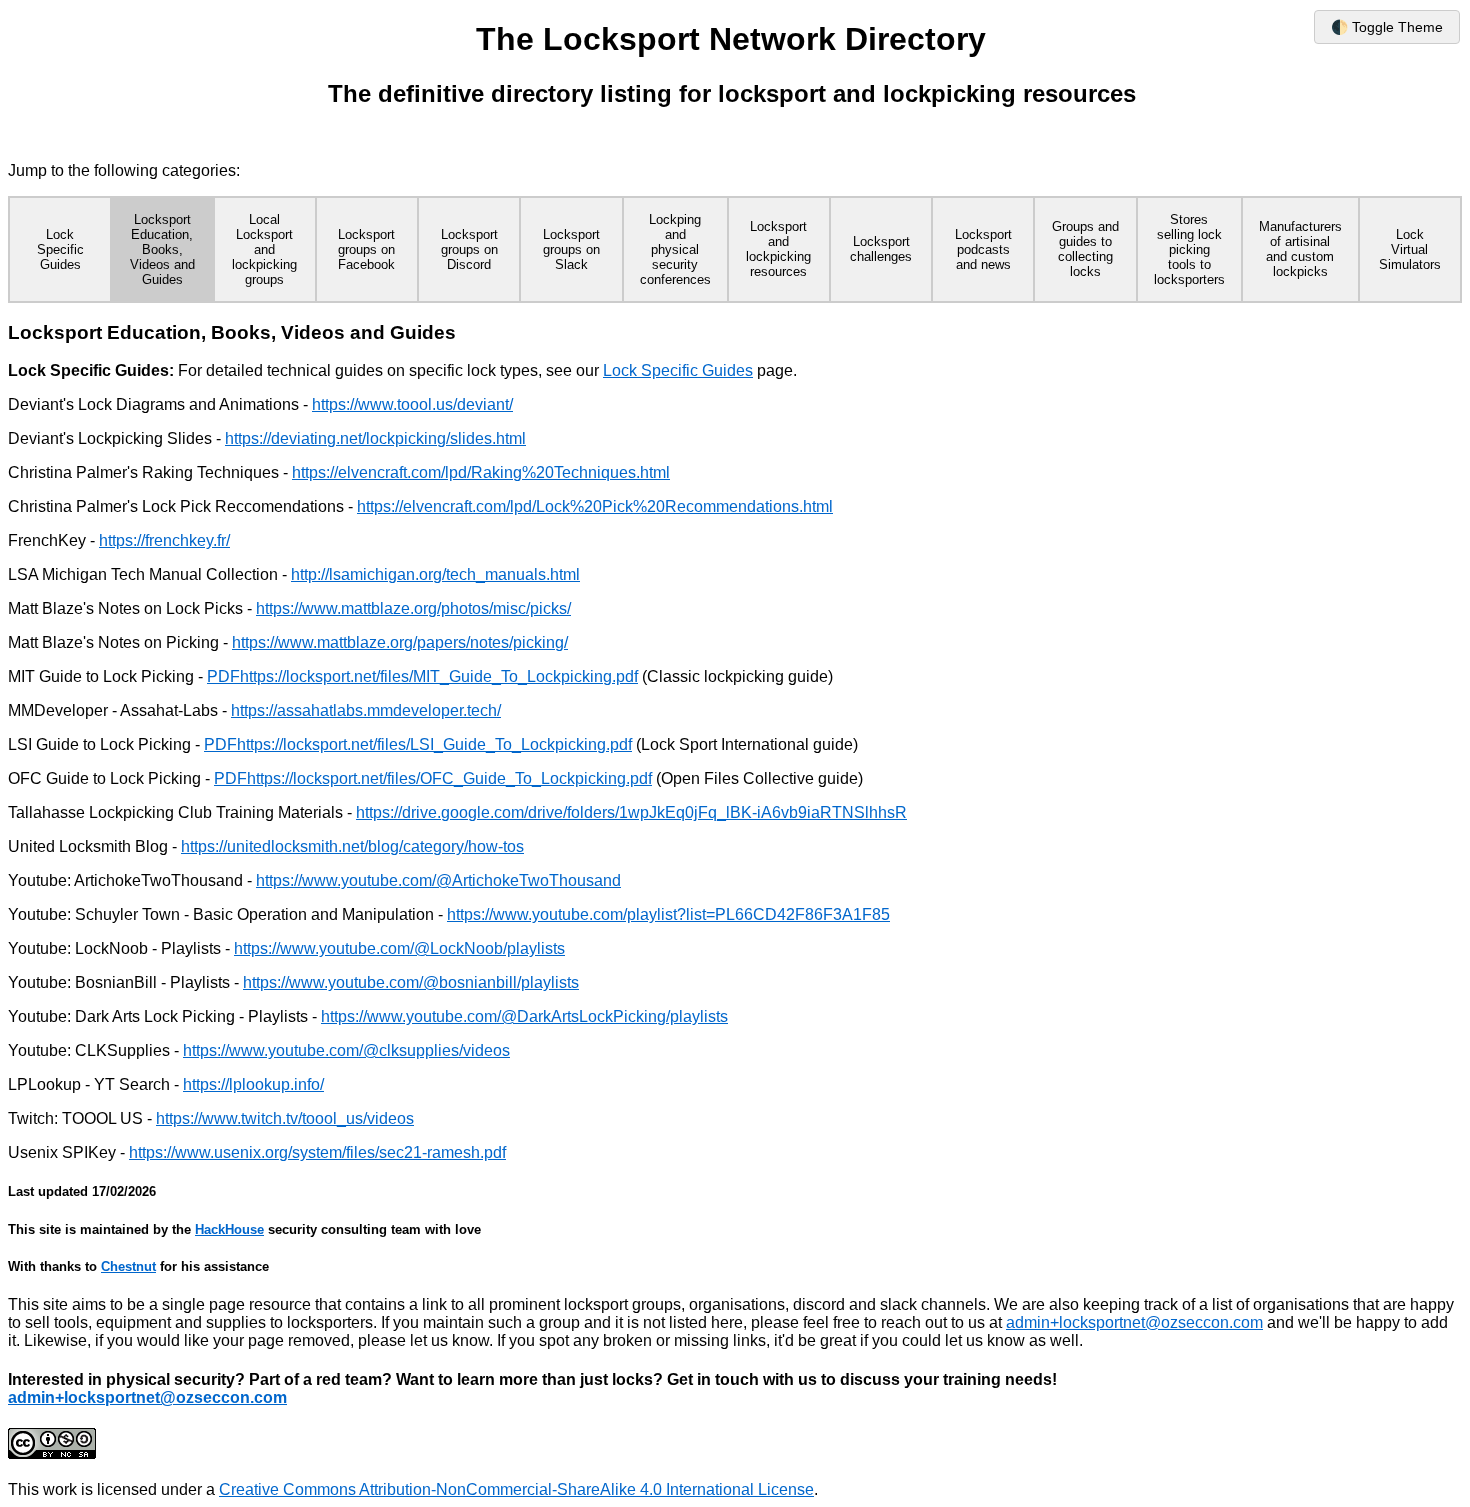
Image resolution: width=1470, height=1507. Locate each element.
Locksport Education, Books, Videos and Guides (162, 249)
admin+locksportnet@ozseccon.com (1134, 1322)
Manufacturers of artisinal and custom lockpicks (1300, 249)
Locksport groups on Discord (469, 249)
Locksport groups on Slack (571, 249)
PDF (223, 676)
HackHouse (229, 1229)
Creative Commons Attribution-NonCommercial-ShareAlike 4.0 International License (516, 1489)
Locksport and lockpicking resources (778, 249)
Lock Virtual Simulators (1410, 249)
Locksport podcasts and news (983, 249)
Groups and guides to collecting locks (1085, 249)
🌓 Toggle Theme (1387, 27)
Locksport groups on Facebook (366, 249)
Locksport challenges (881, 249)
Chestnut (128, 1266)
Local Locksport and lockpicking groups (264, 249)
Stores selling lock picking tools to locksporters (1189, 249)
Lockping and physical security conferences (675, 249)
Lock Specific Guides (60, 249)
